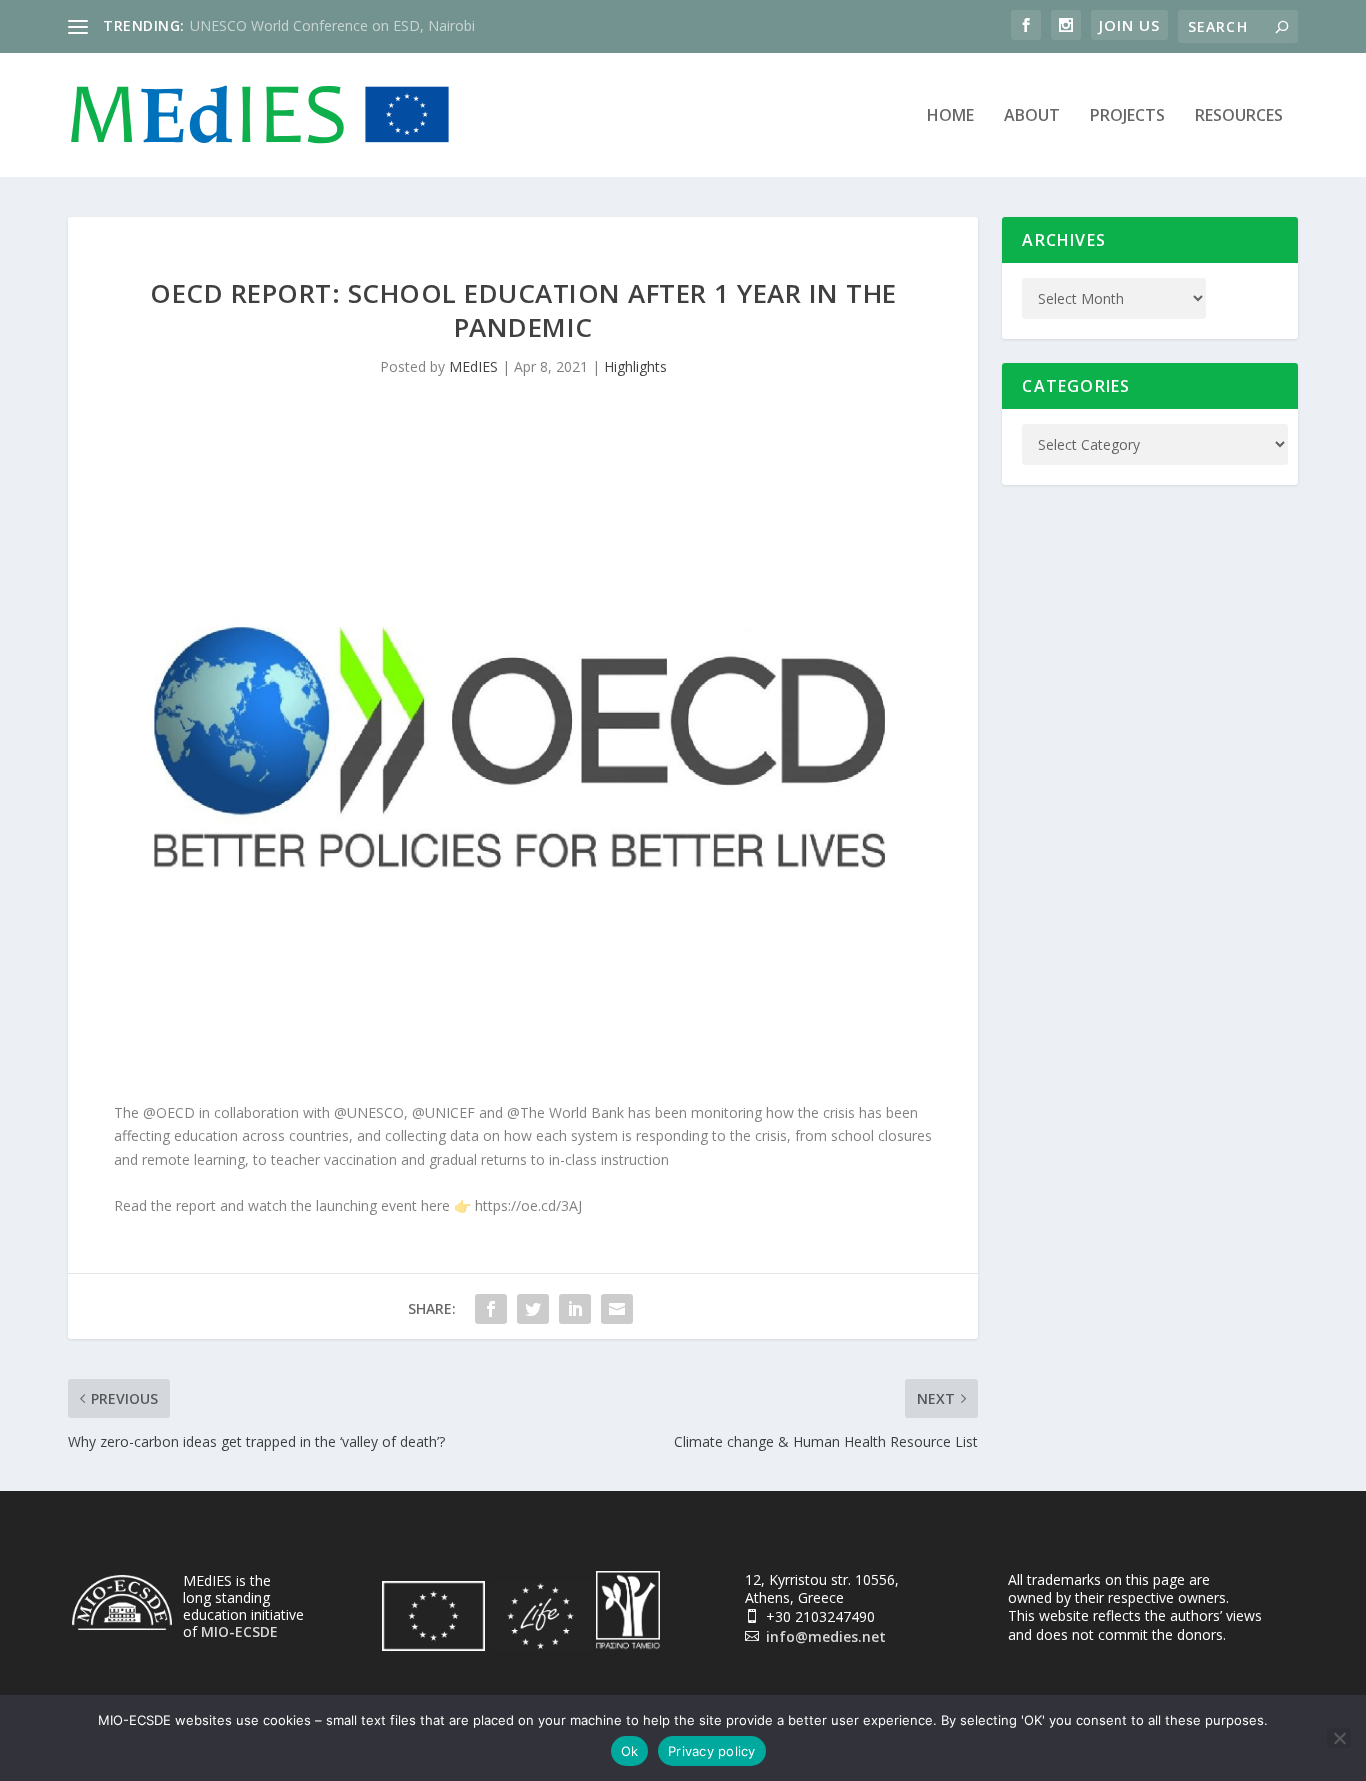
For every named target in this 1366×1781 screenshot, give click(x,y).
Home (950, 116)
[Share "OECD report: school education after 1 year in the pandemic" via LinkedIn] (575, 1309)
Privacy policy (712, 1751)
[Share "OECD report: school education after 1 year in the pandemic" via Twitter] (533, 1309)
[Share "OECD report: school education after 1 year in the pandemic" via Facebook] (491, 1309)
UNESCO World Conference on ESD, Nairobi (332, 25)
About (1032, 116)
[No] (1339, 1738)
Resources (1239, 116)
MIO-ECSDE (239, 1631)
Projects (1127, 116)
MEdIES (473, 366)
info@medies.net (826, 1636)
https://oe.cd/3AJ (528, 1205)
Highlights (635, 366)
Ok (630, 1751)
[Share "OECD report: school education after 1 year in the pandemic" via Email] (617, 1309)
